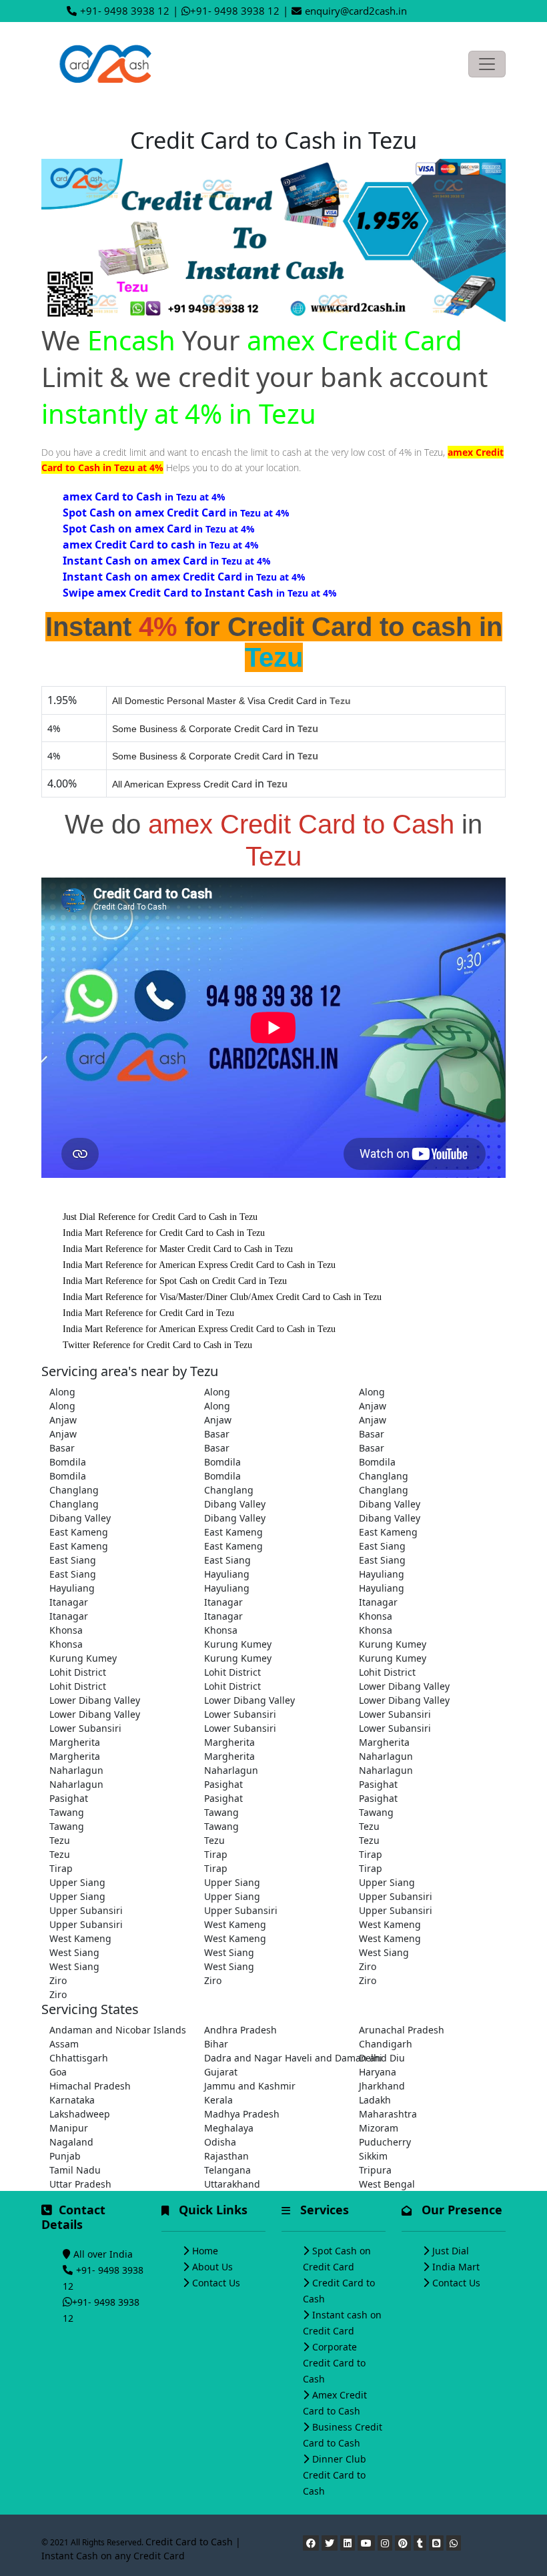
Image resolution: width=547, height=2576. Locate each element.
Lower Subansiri (240, 1714)
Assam (64, 2044)
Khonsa (376, 1616)
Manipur (69, 2128)
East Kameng (79, 1532)
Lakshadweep (80, 2114)
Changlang (384, 1476)
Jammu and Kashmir (250, 2086)
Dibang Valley (235, 1504)
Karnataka (72, 2100)
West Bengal (387, 2184)
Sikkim (373, 2156)
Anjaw (373, 1406)
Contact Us (216, 2283)
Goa (58, 2072)
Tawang (67, 1812)
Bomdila (68, 1462)
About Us (212, 2267)
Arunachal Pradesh (402, 2030)
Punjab (65, 2156)
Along (62, 1392)
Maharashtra (388, 2114)
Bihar (216, 2044)
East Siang (382, 1546)
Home (205, 2251)
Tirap (216, 1854)
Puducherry (385, 2142)
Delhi (371, 2058)
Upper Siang (77, 1882)
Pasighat (223, 1784)
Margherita (75, 1742)
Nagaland (71, 2142)
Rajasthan (226, 2156)
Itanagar (69, 1602)
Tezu (369, 1826)
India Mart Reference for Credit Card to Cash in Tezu (164, 1233)
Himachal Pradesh (90, 2086)
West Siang (74, 1952)
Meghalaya (229, 2128)
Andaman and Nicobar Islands (118, 2030)
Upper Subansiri (396, 1896)
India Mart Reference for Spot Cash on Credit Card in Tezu (175, 1281)
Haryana (378, 2072)
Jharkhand (382, 2086)
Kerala (218, 2100)
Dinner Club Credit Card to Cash (335, 2475)
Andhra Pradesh (240, 2030)
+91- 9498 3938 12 (125, 11)
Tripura (375, 2170)
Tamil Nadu (75, 2170)
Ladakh (375, 2100)
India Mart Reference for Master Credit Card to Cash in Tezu (178, 1249)
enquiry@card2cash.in (356, 11)
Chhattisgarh (79, 2058)
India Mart (456, 2267)
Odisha (220, 2142)
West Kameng (235, 1924)
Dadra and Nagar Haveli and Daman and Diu (273, 2058)
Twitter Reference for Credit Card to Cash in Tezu (157, 1345)
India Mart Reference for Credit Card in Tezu (148, 1313)
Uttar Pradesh (80, 2184)
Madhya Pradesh (242, 2114)
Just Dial (451, 2251)
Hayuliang (227, 1574)
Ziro (368, 1966)
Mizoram (379, 2128)
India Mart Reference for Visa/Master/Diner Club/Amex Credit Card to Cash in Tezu (222, 1297)
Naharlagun (386, 1756)
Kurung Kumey (238, 1644)
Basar (217, 1434)
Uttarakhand (232, 2184)
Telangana (227, 2170)
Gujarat (221, 2072)
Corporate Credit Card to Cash (334, 2363)
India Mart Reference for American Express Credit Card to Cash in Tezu (199, 1265)
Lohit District (78, 1672)
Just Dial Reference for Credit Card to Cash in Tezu (160, 1217)
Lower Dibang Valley (404, 1686)
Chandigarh (386, 2044)
